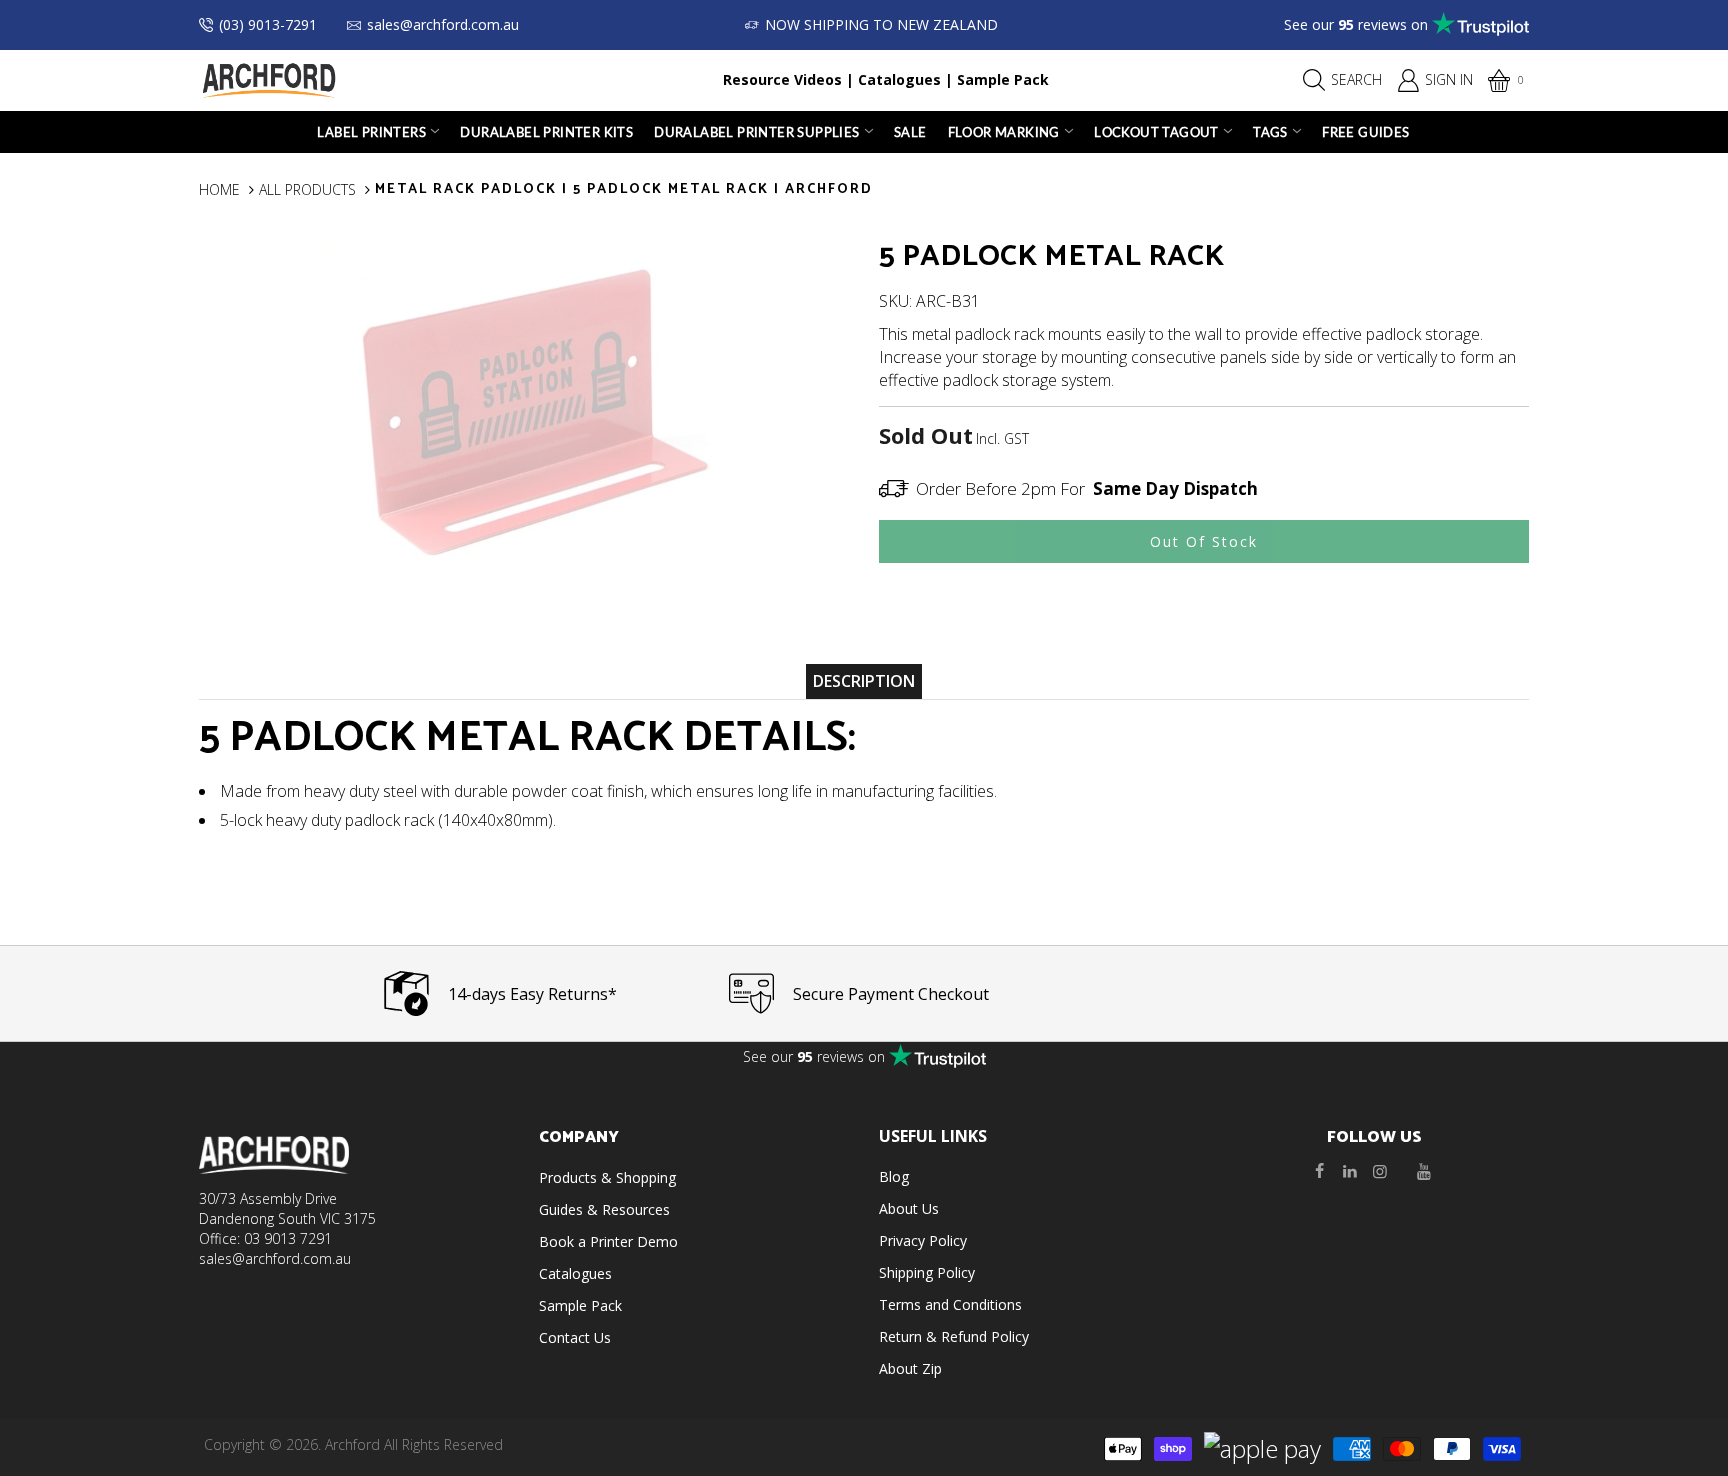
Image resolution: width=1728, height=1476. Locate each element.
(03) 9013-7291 (268, 24)
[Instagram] (1380, 1171)
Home (219, 189)
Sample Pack (1003, 79)
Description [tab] (864, 681)
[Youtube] (1424, 1171)
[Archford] (269, 78)
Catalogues (899, 79)
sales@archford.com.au (443, 24)
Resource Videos (782, 79)
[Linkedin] (1350, 1171)
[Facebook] (1320, 1171)
